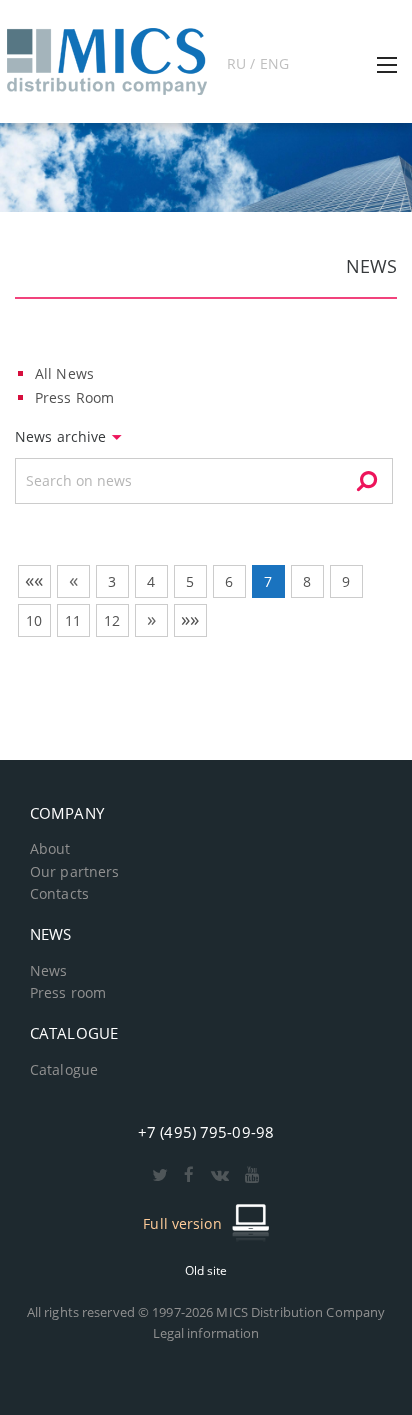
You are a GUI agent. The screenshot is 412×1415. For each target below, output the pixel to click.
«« (34, 580)
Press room (68, 993)
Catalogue (64, 1070)
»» (190, 619)
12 (112, 620)
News (48, 971)
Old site (206, 1270)
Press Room (74, 397)
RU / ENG (258, 63)
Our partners (74, 872)
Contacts (59, 894)
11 (73, 620)
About (50, 849)
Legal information (206, 1333)
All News (64, 373)
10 (34, 620)
